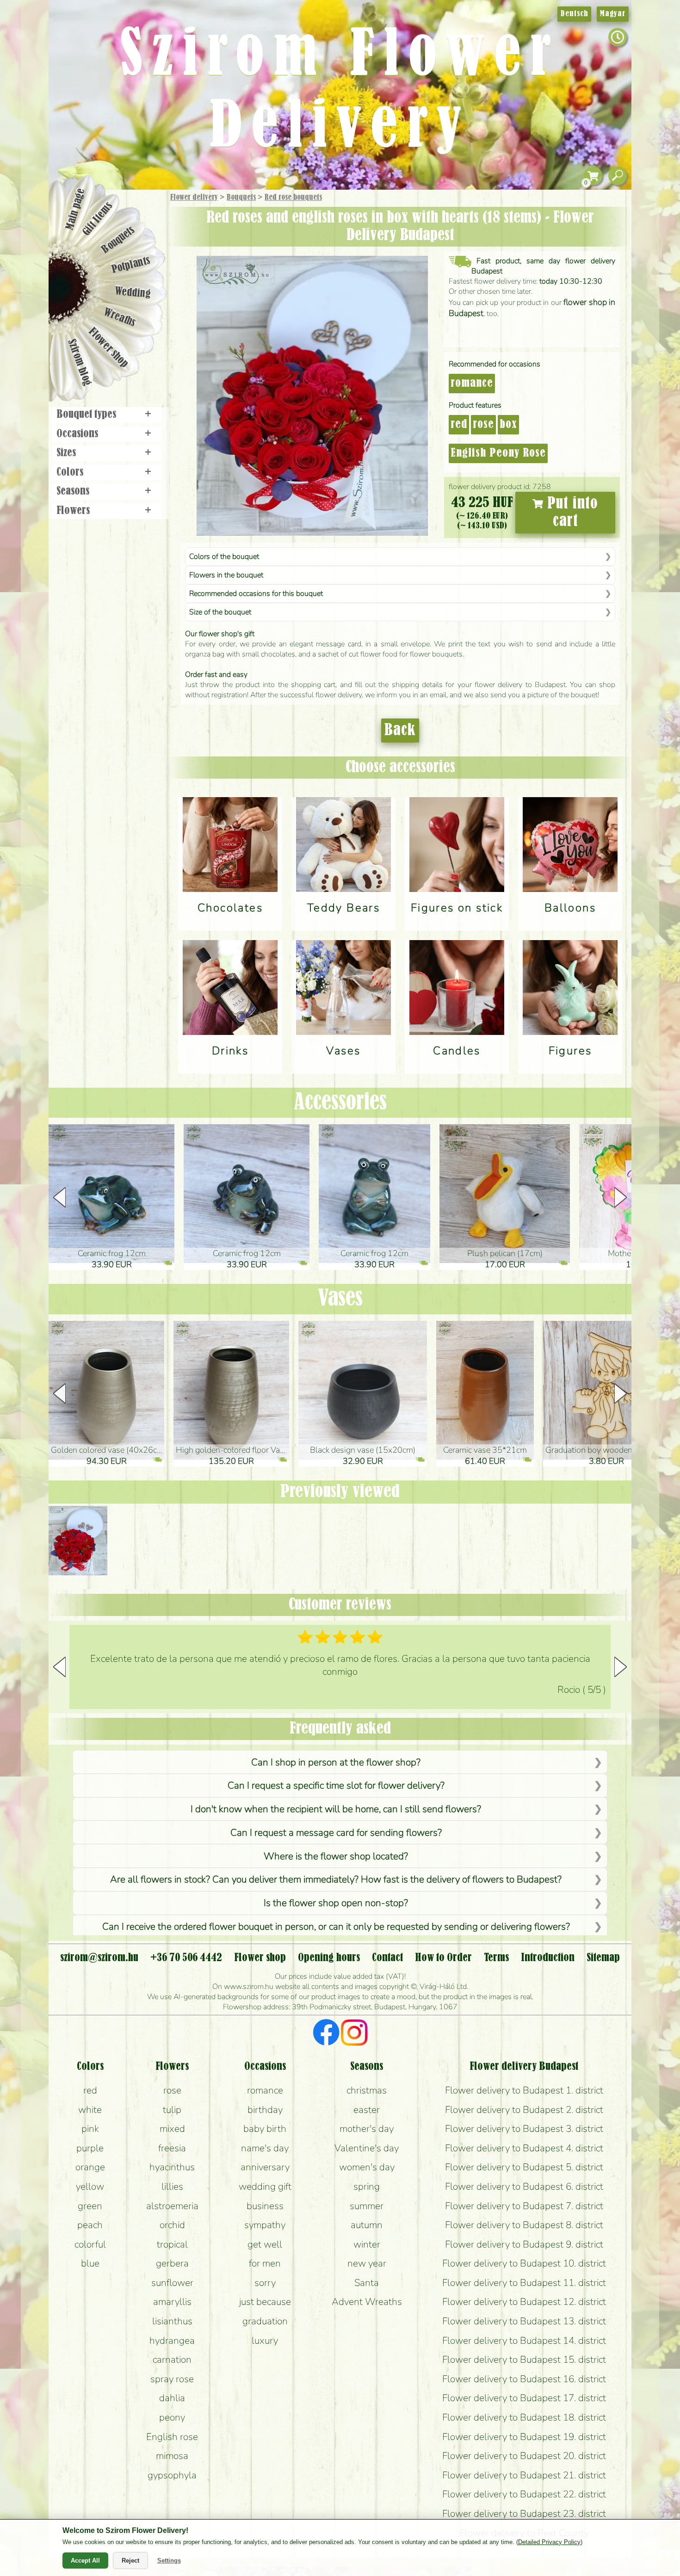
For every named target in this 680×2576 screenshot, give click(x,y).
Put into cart (571, 513)
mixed (172, 2129)
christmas (367, 2090)
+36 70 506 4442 (186, 1958)
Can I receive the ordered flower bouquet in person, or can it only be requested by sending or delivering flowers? (336, 1926)
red (459, 425)
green (90, 2206)
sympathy (265, 2225)
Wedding (133, 293)
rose (483, 425)
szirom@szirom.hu (99, 1958)
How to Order (443, 1958)
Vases (340, 1299)
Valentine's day (367, 2148)
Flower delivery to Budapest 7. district (524, 2206)
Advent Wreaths (367, 2302)
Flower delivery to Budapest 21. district (524, 2475)
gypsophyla (172, 2475)
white (90, 2110)
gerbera (172, 2263)
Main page (75, 209)
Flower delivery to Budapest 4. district (524, 2148)
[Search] (618, 176)
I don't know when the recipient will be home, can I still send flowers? (336, 1809)
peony (172, 2417)
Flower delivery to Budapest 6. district (524, 2186)
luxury (265, 2341)
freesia (172, 2148)
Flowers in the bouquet (226, 575)
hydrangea (172, 2341)
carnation (172, 2359)
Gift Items (98, 219)
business (265, 2206)
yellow (90, 2186)
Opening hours (329, 1958)
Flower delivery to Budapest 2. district (524, 2110)
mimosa (172, 2456)
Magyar (613, 14)
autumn (367, 2225)
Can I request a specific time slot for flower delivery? (336, 1785)
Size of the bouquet (220, 612)
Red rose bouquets (293, 198)
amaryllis (172, 2302)
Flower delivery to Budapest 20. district (524, 2456)
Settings (169, 2561)
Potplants (131, 265)
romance (472, 384)
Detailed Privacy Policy (549, 2542)
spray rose (172, 2379)
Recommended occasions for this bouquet (256, 594)
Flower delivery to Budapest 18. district (524, 2417)
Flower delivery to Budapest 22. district (524, 2494)
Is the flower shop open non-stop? (336, 1903)
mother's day (367, 2129)
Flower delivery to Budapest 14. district (524, 2341)
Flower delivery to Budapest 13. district (524, 2321)
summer (367, 2206)
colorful (90, 2244)
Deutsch (574, 14)
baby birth (265, 2129)
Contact (387, 1958)
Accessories (340, 1103)
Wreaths (120, 318)
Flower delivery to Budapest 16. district (524, 2379)
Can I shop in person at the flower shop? (336, 1762)
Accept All (85, 2561)
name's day (265, 2148)
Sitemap (603, 1958)
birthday (265, 2110)
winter (367, 2244)
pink (90, 2129)
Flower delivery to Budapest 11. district (524, 2283)
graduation (265, 2321)
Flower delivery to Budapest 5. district (524, 2167)
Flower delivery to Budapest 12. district (524, 2302)
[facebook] (326, 2034)
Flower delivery (194, 198)
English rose (172, 2437)
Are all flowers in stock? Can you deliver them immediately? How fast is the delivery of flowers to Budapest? (336, 1879)
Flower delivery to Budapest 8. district (524, 2225)
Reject (130, 2561)
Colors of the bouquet (224, 557)
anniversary (265, 2167)
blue (90, 2263)
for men (265, 2263)
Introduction (548, 1958)
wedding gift (265, 2186)
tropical (172, 2244)
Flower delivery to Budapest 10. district (524, 2263)
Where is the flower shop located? (336, 1856)
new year (367, 2263)
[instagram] (354, 2034)
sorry (265, 2283)
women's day (367, 2167)
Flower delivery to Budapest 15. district (524, 2359)
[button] (621, 1197)
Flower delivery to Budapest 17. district (524, 2398)
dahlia (172, 2398)
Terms (496, 1958)
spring (367, 2186)
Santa (367, 2283)
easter (367, 2110)
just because (265, 2302)
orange (90, 2167)
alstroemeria (172, 2206)
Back (400, 731)
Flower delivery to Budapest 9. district (524, 2244)
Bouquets (241, 198)
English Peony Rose (498, 453)
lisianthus (172, 2321)
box (508, 425)
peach (90, 2225)
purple (90, 2148)
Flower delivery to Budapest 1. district (524, 2090)
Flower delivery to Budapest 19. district (524, 2437)
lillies (172, 2186)
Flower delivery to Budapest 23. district (524, 2514)
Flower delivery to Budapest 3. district (524, 2129)
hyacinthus (172, 2167)
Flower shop (108, 348)
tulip (172, 2110)
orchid (172, 2225)
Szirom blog (79, 362)
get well (265, 2244)
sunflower (172, 2283)
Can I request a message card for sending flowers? (336, 1833)
